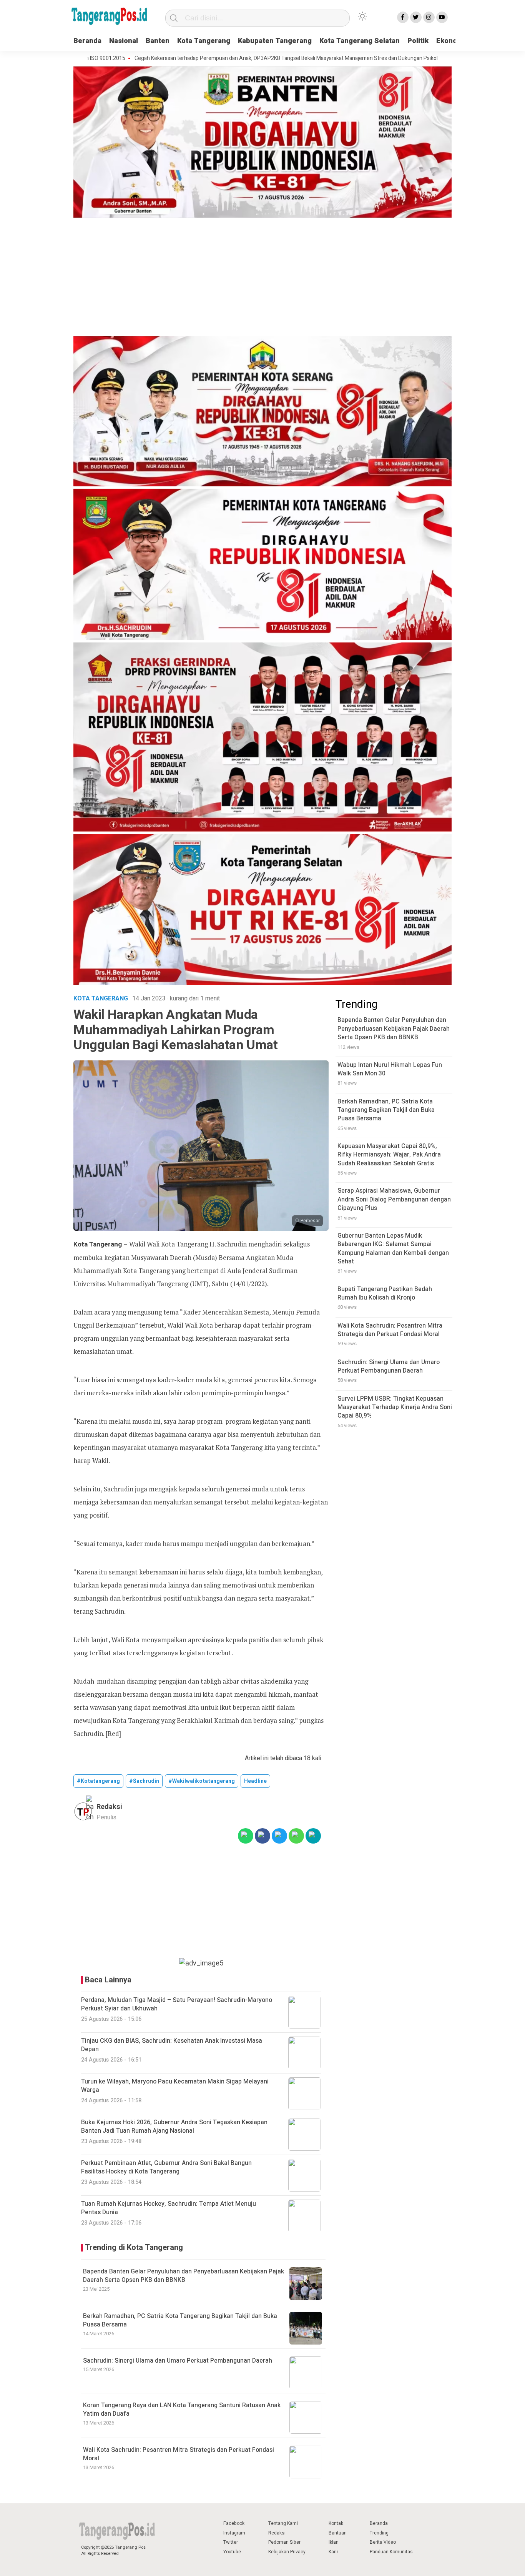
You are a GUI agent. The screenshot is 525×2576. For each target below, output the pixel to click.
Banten (158, 41)
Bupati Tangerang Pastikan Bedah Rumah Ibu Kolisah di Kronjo (385, 1293)
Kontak (336, 2523)
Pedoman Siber (284, 2542)
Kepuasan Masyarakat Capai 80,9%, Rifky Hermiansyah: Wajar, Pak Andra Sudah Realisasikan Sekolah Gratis (389, 1155)
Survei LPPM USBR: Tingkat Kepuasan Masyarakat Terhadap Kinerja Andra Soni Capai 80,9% (395, 1407)
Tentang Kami (283, 2523)
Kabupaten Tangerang (275, 41)
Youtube (232, 2552)
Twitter (231, 2542)
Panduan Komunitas (391, 2552)
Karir (333, 2552)
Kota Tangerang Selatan (360, 41)
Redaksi (277, 2533)
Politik (418, 41)
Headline (255, 1781)
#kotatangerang (98, 1781)
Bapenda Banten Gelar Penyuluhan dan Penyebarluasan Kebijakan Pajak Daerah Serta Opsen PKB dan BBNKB (184, 2276)
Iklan (334, 2542)
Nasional (124, 41)
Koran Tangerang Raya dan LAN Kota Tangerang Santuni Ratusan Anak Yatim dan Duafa (182, 2410)
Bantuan (338, 2533)
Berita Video (383, 2542)
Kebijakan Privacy (287, 2552)
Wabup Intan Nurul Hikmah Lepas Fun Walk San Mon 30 (390, 1069)
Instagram (234, 2533)
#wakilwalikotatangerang (202, 1781)
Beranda (87, 41)
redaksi (109, 1807)
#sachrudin (144, 1781)
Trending (379, 2533)
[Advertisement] (262, 278)
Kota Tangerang (204, 41)
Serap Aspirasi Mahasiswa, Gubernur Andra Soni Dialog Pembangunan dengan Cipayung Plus (394, 1200)
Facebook (234, 2523)
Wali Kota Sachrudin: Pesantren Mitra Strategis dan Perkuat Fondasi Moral (179, 2454)
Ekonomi (451, 41)
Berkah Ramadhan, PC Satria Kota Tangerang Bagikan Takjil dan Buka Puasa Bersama (180, 2320)
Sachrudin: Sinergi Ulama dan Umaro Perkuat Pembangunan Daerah (178, 2361)
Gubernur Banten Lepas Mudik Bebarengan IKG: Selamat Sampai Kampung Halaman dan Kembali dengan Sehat (393, 1249)
